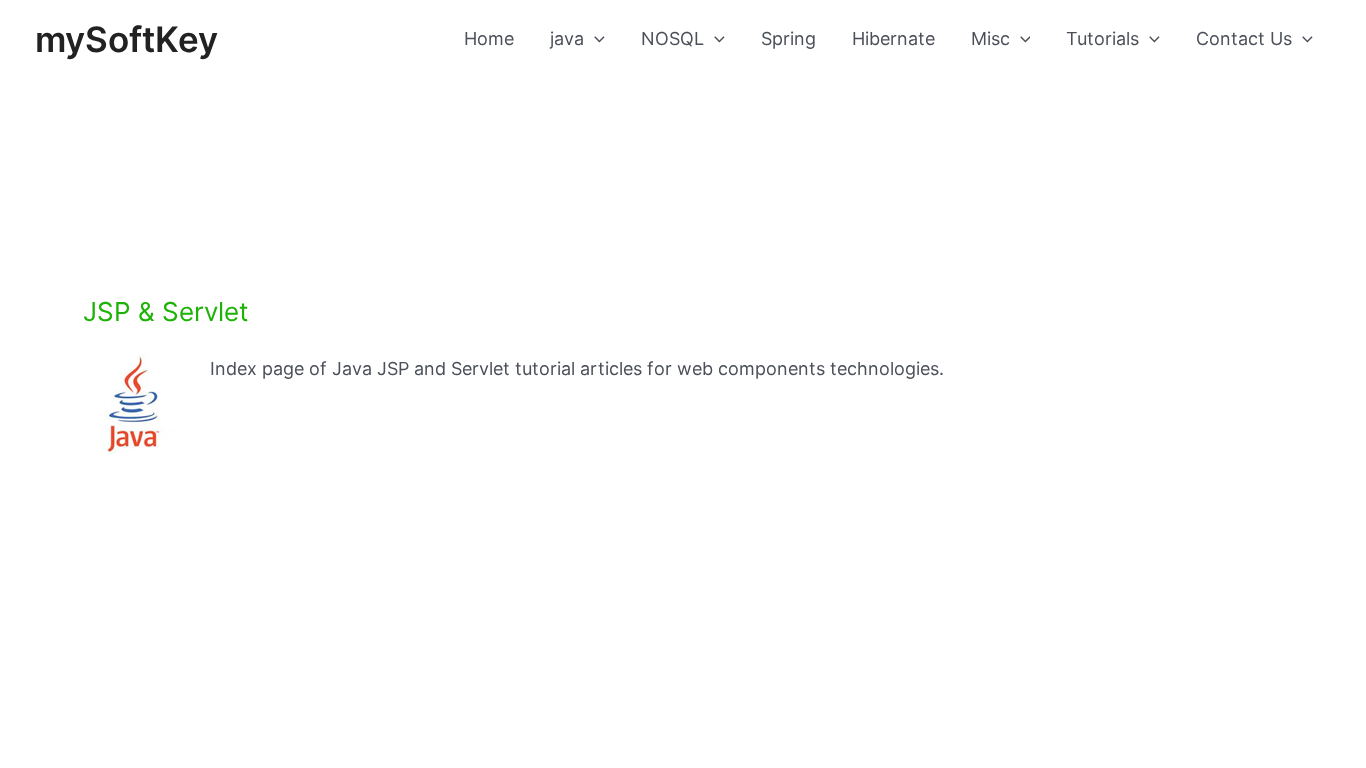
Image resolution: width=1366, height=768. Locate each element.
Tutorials (1102, 38)
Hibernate (893, 38)
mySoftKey (126, 39)
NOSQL (672, 38)
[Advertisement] (683, 148)
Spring (788, 38)
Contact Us (1244, 38)
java (567, 38)
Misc (990, 38)
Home (489, 38)
